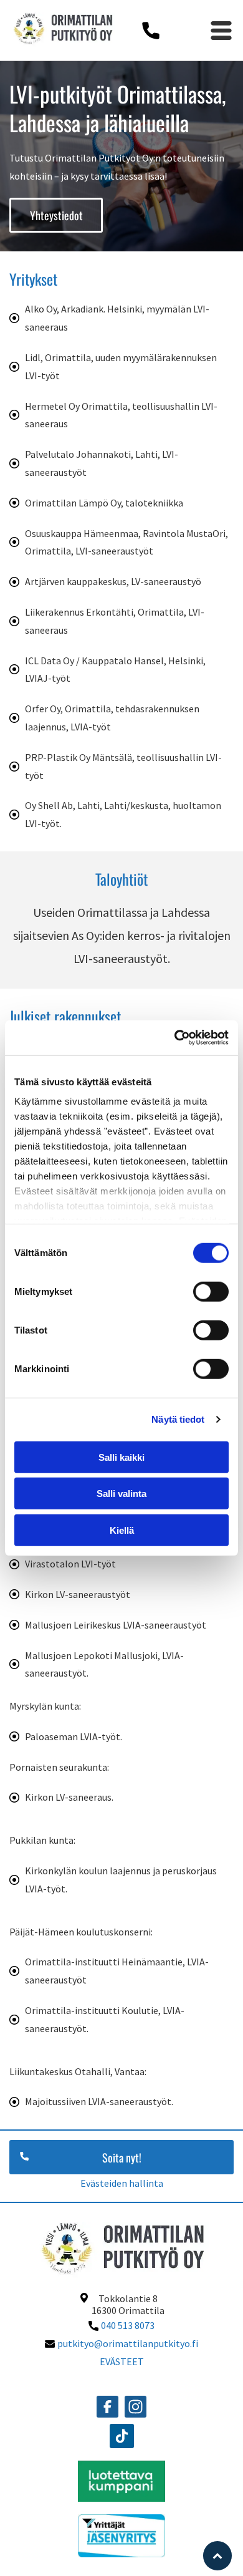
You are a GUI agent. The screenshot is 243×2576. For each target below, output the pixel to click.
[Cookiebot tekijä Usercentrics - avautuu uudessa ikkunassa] (175, 1038)
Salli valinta (121, 1494)
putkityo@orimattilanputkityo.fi (128, 2343)
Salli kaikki (121, 1457)
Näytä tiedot (178, 1419)
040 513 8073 (128, 2325)
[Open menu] (221, 31)
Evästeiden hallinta (122, 2183)
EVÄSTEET (122, 2361)
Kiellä (122, 1530)
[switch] (211, 1291)
